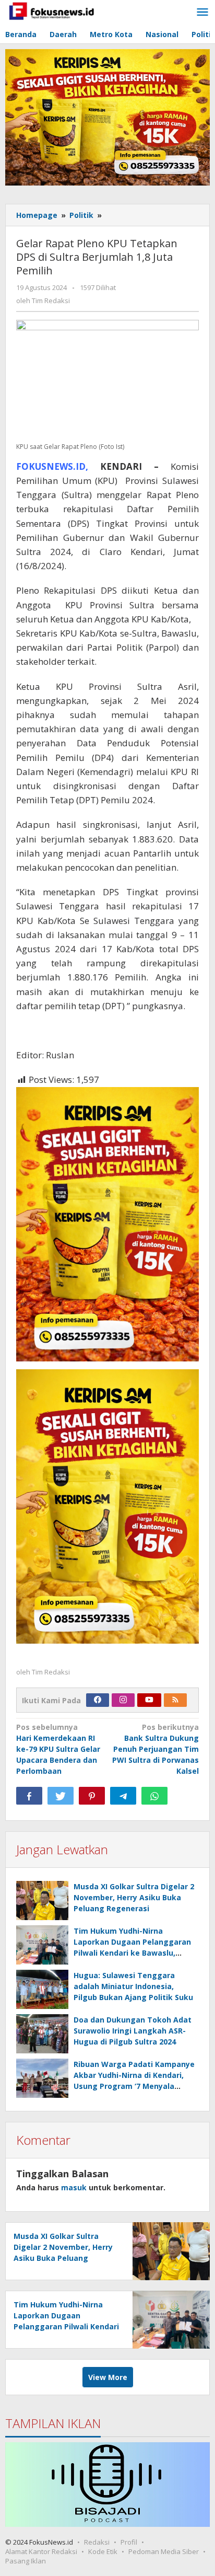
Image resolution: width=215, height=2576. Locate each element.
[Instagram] (123, 1700)
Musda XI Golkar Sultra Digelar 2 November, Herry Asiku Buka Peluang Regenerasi (134, 1897)
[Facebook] (98, 1700)
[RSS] (175, 1700)
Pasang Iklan (26, 2561)
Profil (129, 2542)
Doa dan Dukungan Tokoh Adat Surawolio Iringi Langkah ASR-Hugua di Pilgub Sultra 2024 (133, 2031)
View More (108, 2377)
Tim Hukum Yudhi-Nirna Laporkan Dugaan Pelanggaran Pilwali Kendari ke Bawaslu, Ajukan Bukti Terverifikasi (66, 2326)
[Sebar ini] (29, 1796)
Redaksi (97, 2542)
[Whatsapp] (154, 1796)
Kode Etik (103, 2551)
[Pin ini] (92, 1796)
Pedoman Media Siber (164, 2551)
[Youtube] (149, 1700)
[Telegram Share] (123, 1796)
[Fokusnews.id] (52, 10)
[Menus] (202, 13)
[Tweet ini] (61, 1796)
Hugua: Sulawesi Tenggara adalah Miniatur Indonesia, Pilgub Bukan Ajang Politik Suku (133, 1986)
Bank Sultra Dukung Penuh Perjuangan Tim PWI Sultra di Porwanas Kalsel (156, 1749)
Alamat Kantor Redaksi (41, 2551)
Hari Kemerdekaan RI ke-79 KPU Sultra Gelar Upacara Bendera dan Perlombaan (58, 1749)
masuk (74, 2187)
